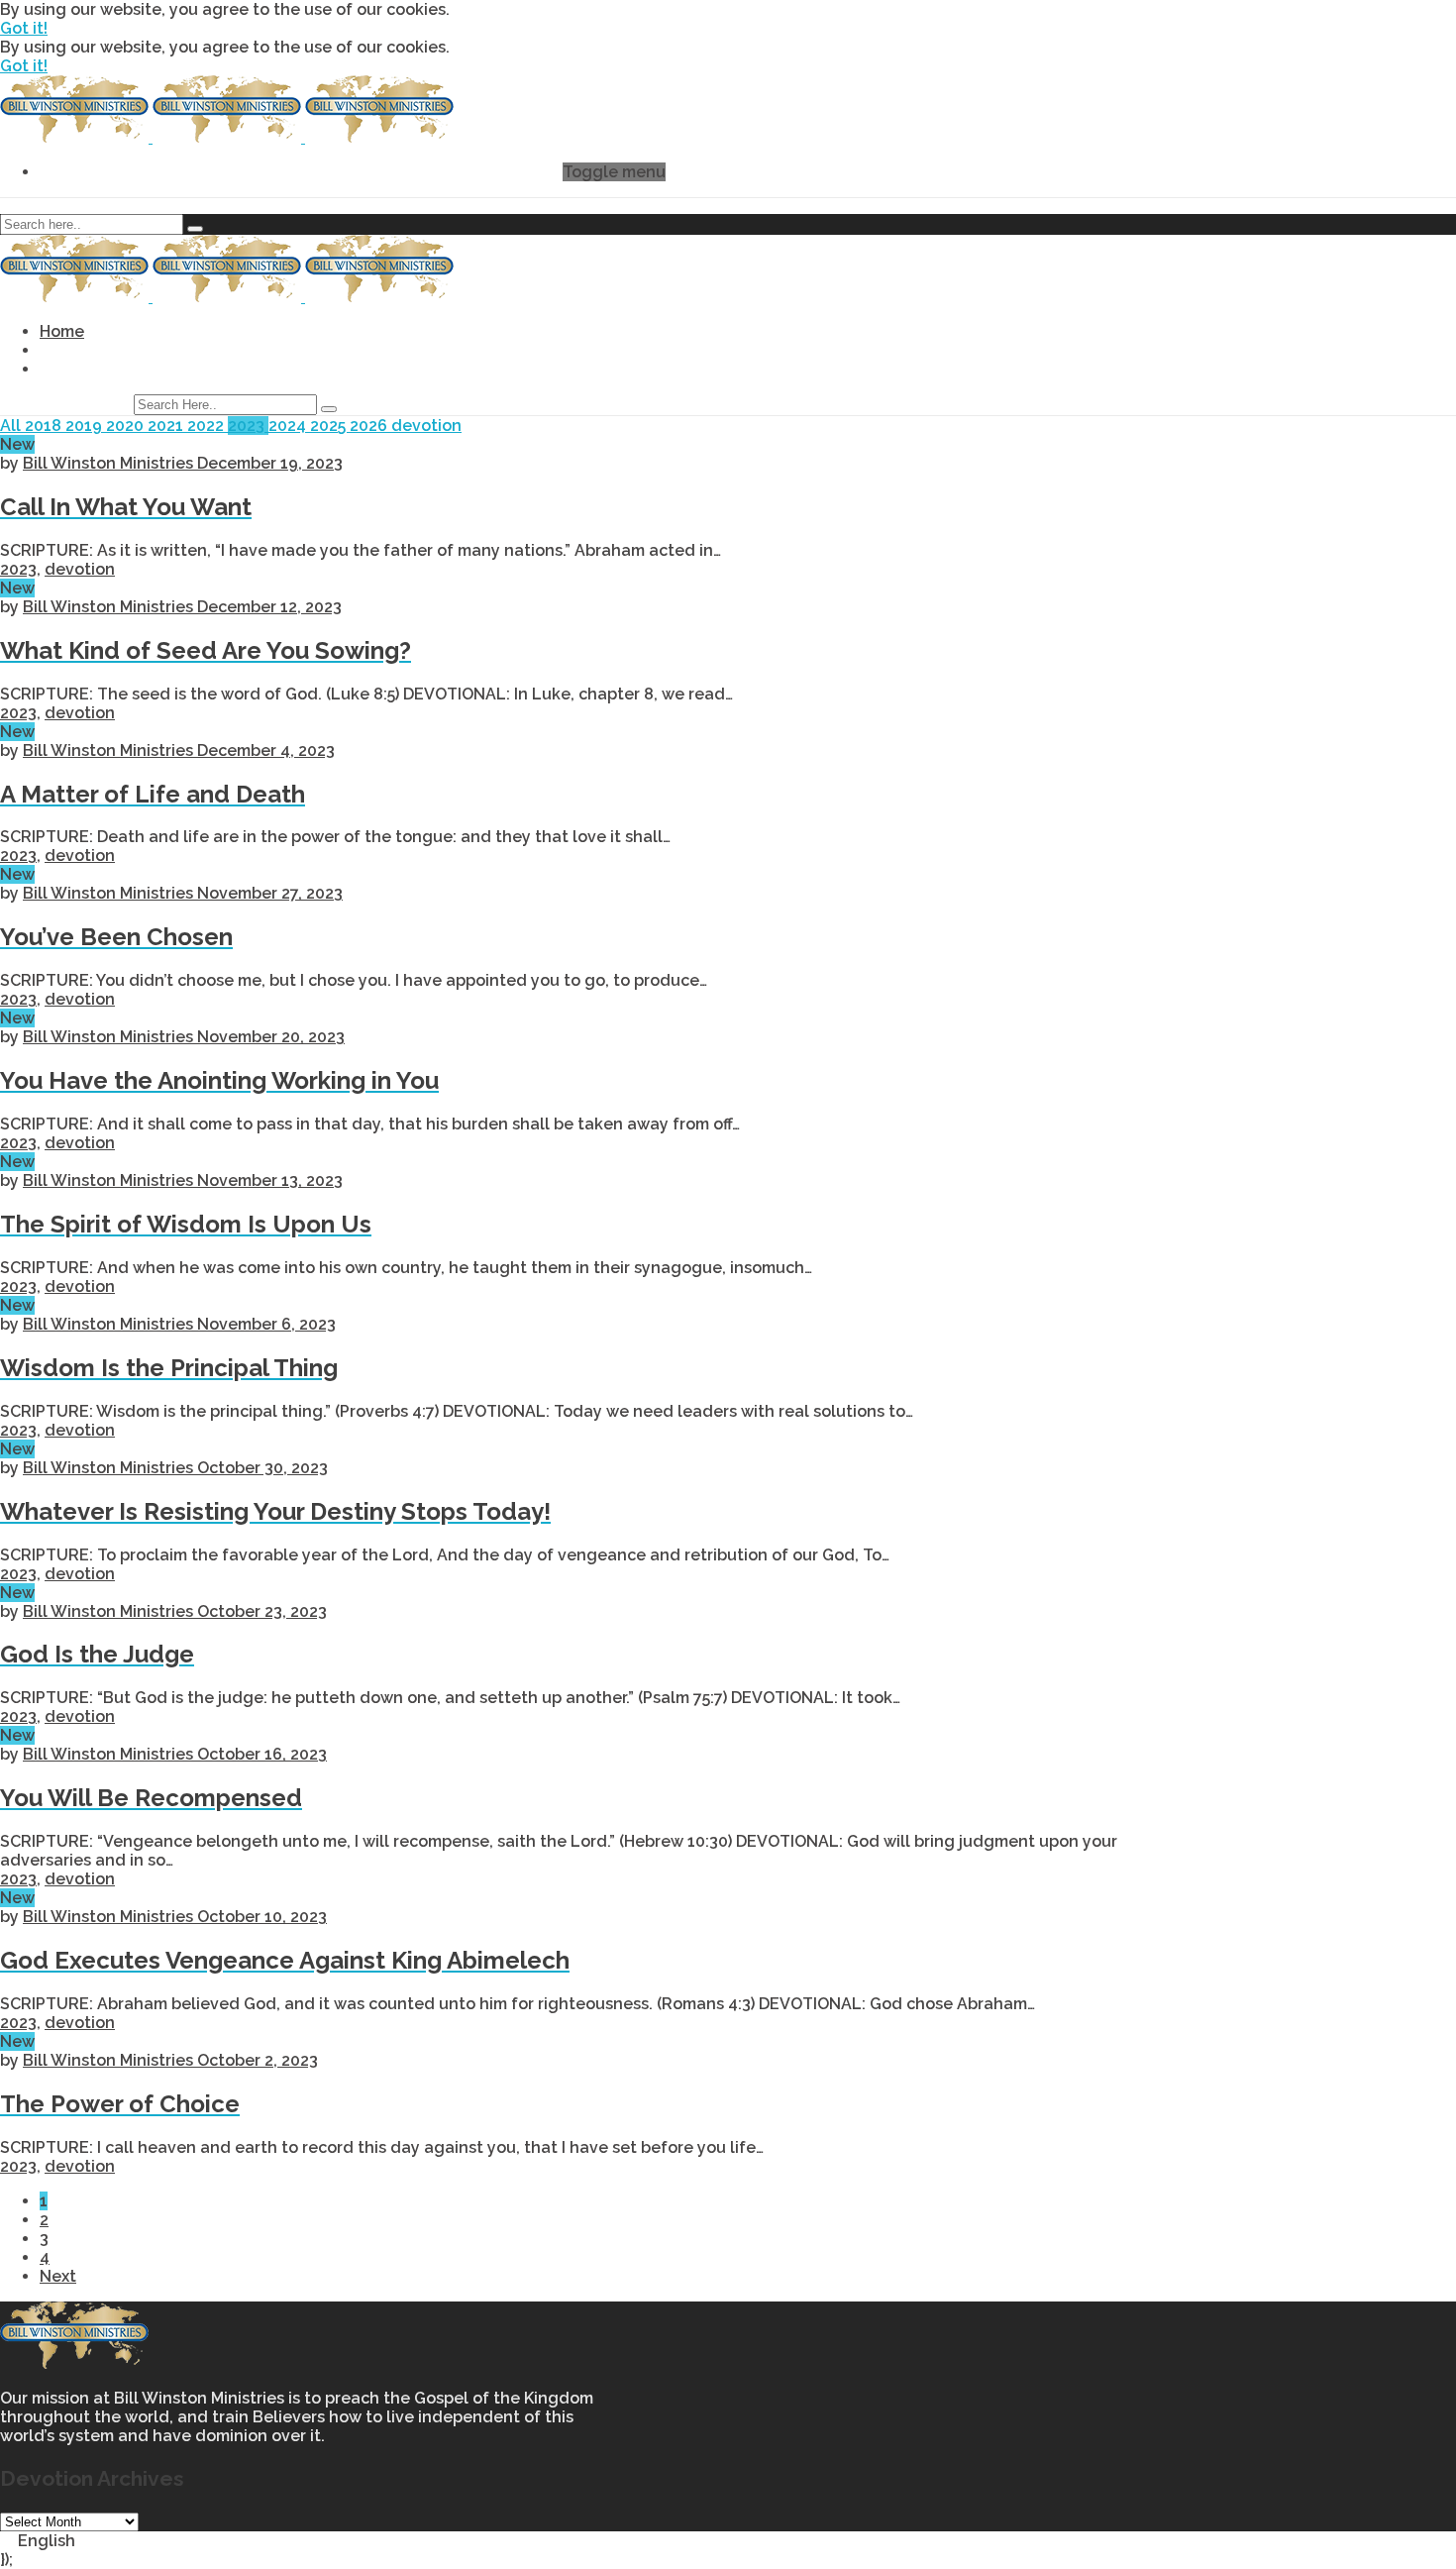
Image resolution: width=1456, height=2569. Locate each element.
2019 (86, 426)
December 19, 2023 (270, 463)
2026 (370, 426)
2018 (45, 426)
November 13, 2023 (270, 1180)
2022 (208, 426)
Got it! (24, 28)
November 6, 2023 (266, 1324)
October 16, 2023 (262, 1754)
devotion (426, 426)
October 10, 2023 (262, 1917)
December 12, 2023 (269, 607)
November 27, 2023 (270, 893)
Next (58, 2276)
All (12, 426)
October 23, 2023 (262, 1611)
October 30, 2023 (262, 1468)
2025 (330, 426)
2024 (289, 426)
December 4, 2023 (266, 750)
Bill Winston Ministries (110, 463)
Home (62, 331)
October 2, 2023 (258, 2060)
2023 (248, 426)
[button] (728, 2541)
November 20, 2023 (271, 1037)
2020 (127, 426)
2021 (167, 426)
